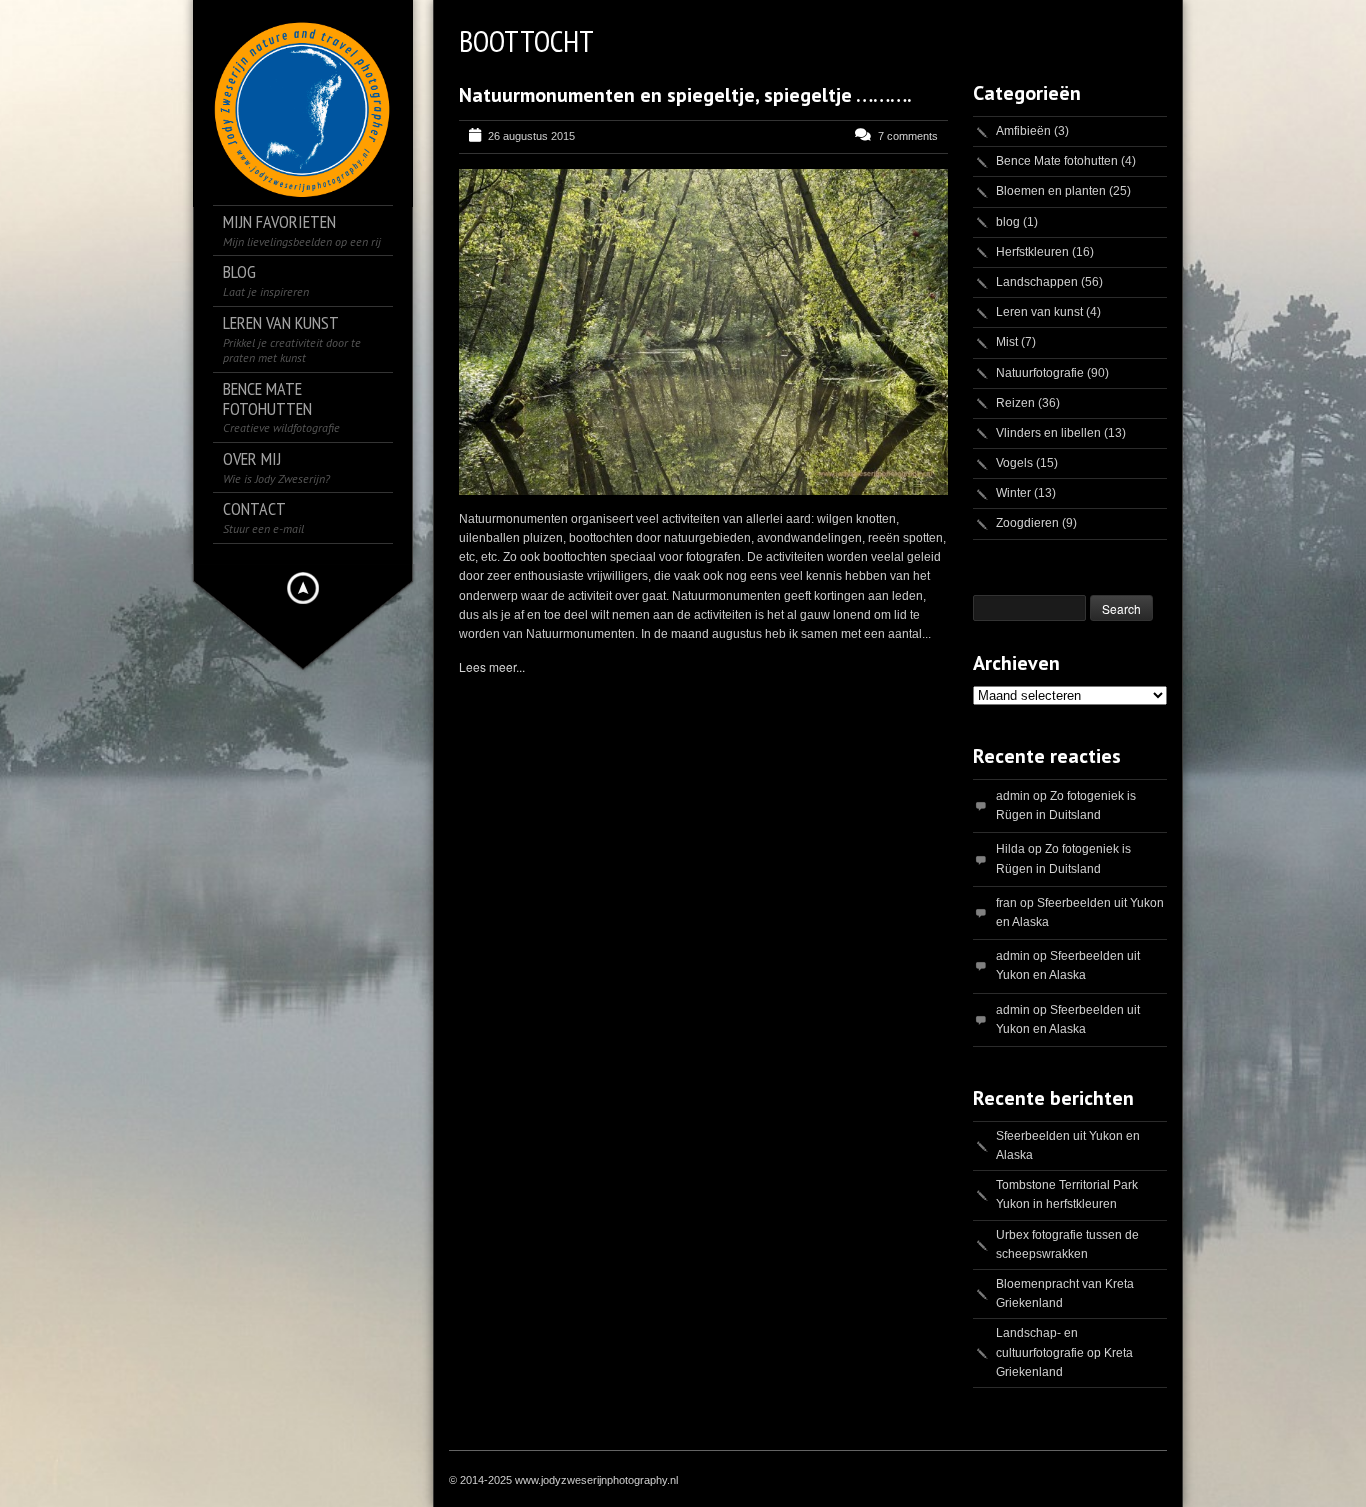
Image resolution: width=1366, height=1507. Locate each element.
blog (1008, 222)
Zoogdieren (1027, 523)
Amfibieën (1023, 131)
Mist (1007, 342)
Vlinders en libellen (1048, 433)
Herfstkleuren (1032, 252)
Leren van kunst (1039, 312)
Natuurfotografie (1040, 373)
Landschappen (1037, 282)
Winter (1013, 493)
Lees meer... (492, 666)
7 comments (908, 136)
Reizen (1015, 403)
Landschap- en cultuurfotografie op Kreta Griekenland (1064, 1352)
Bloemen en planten (1051, 191)
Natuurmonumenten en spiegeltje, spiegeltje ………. (685, 95)
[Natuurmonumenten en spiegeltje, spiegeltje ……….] (703, 332)
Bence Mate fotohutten (1057, 161)
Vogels (1014, 463)
